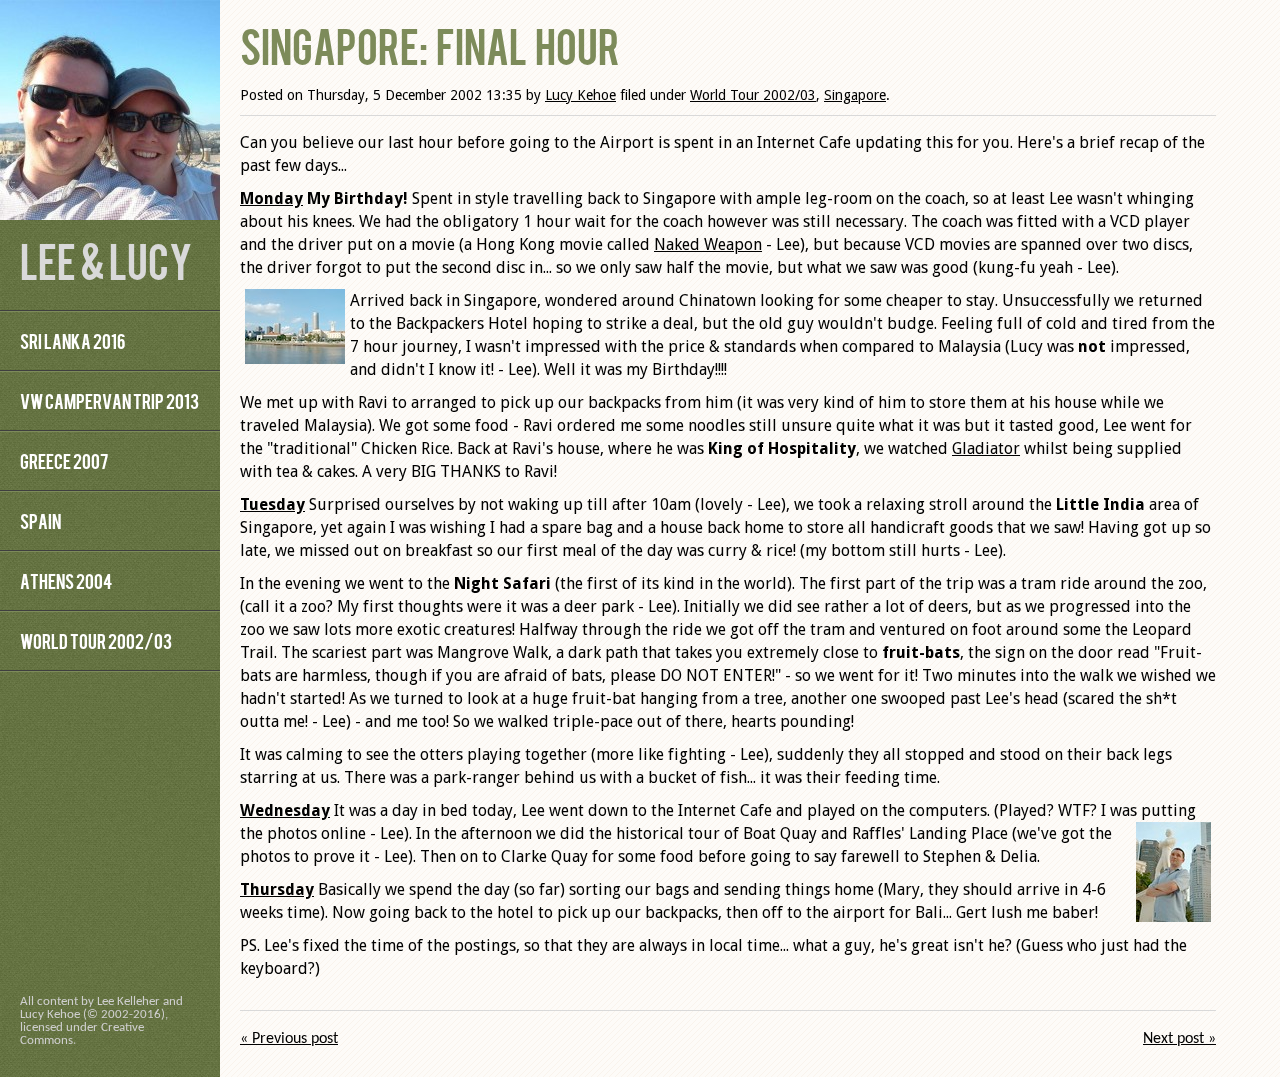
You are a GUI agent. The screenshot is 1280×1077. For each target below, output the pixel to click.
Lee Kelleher (128, 1001)
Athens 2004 (66, 580)
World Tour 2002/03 (96, 640)
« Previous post (289, 1039)
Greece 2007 (64, 460)
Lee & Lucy (106, 259)
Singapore (855, 95)
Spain (40, 520)
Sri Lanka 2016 (72, 340)
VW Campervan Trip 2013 (109, 400)
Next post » (1179, 1039)
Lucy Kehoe (580, 95)
